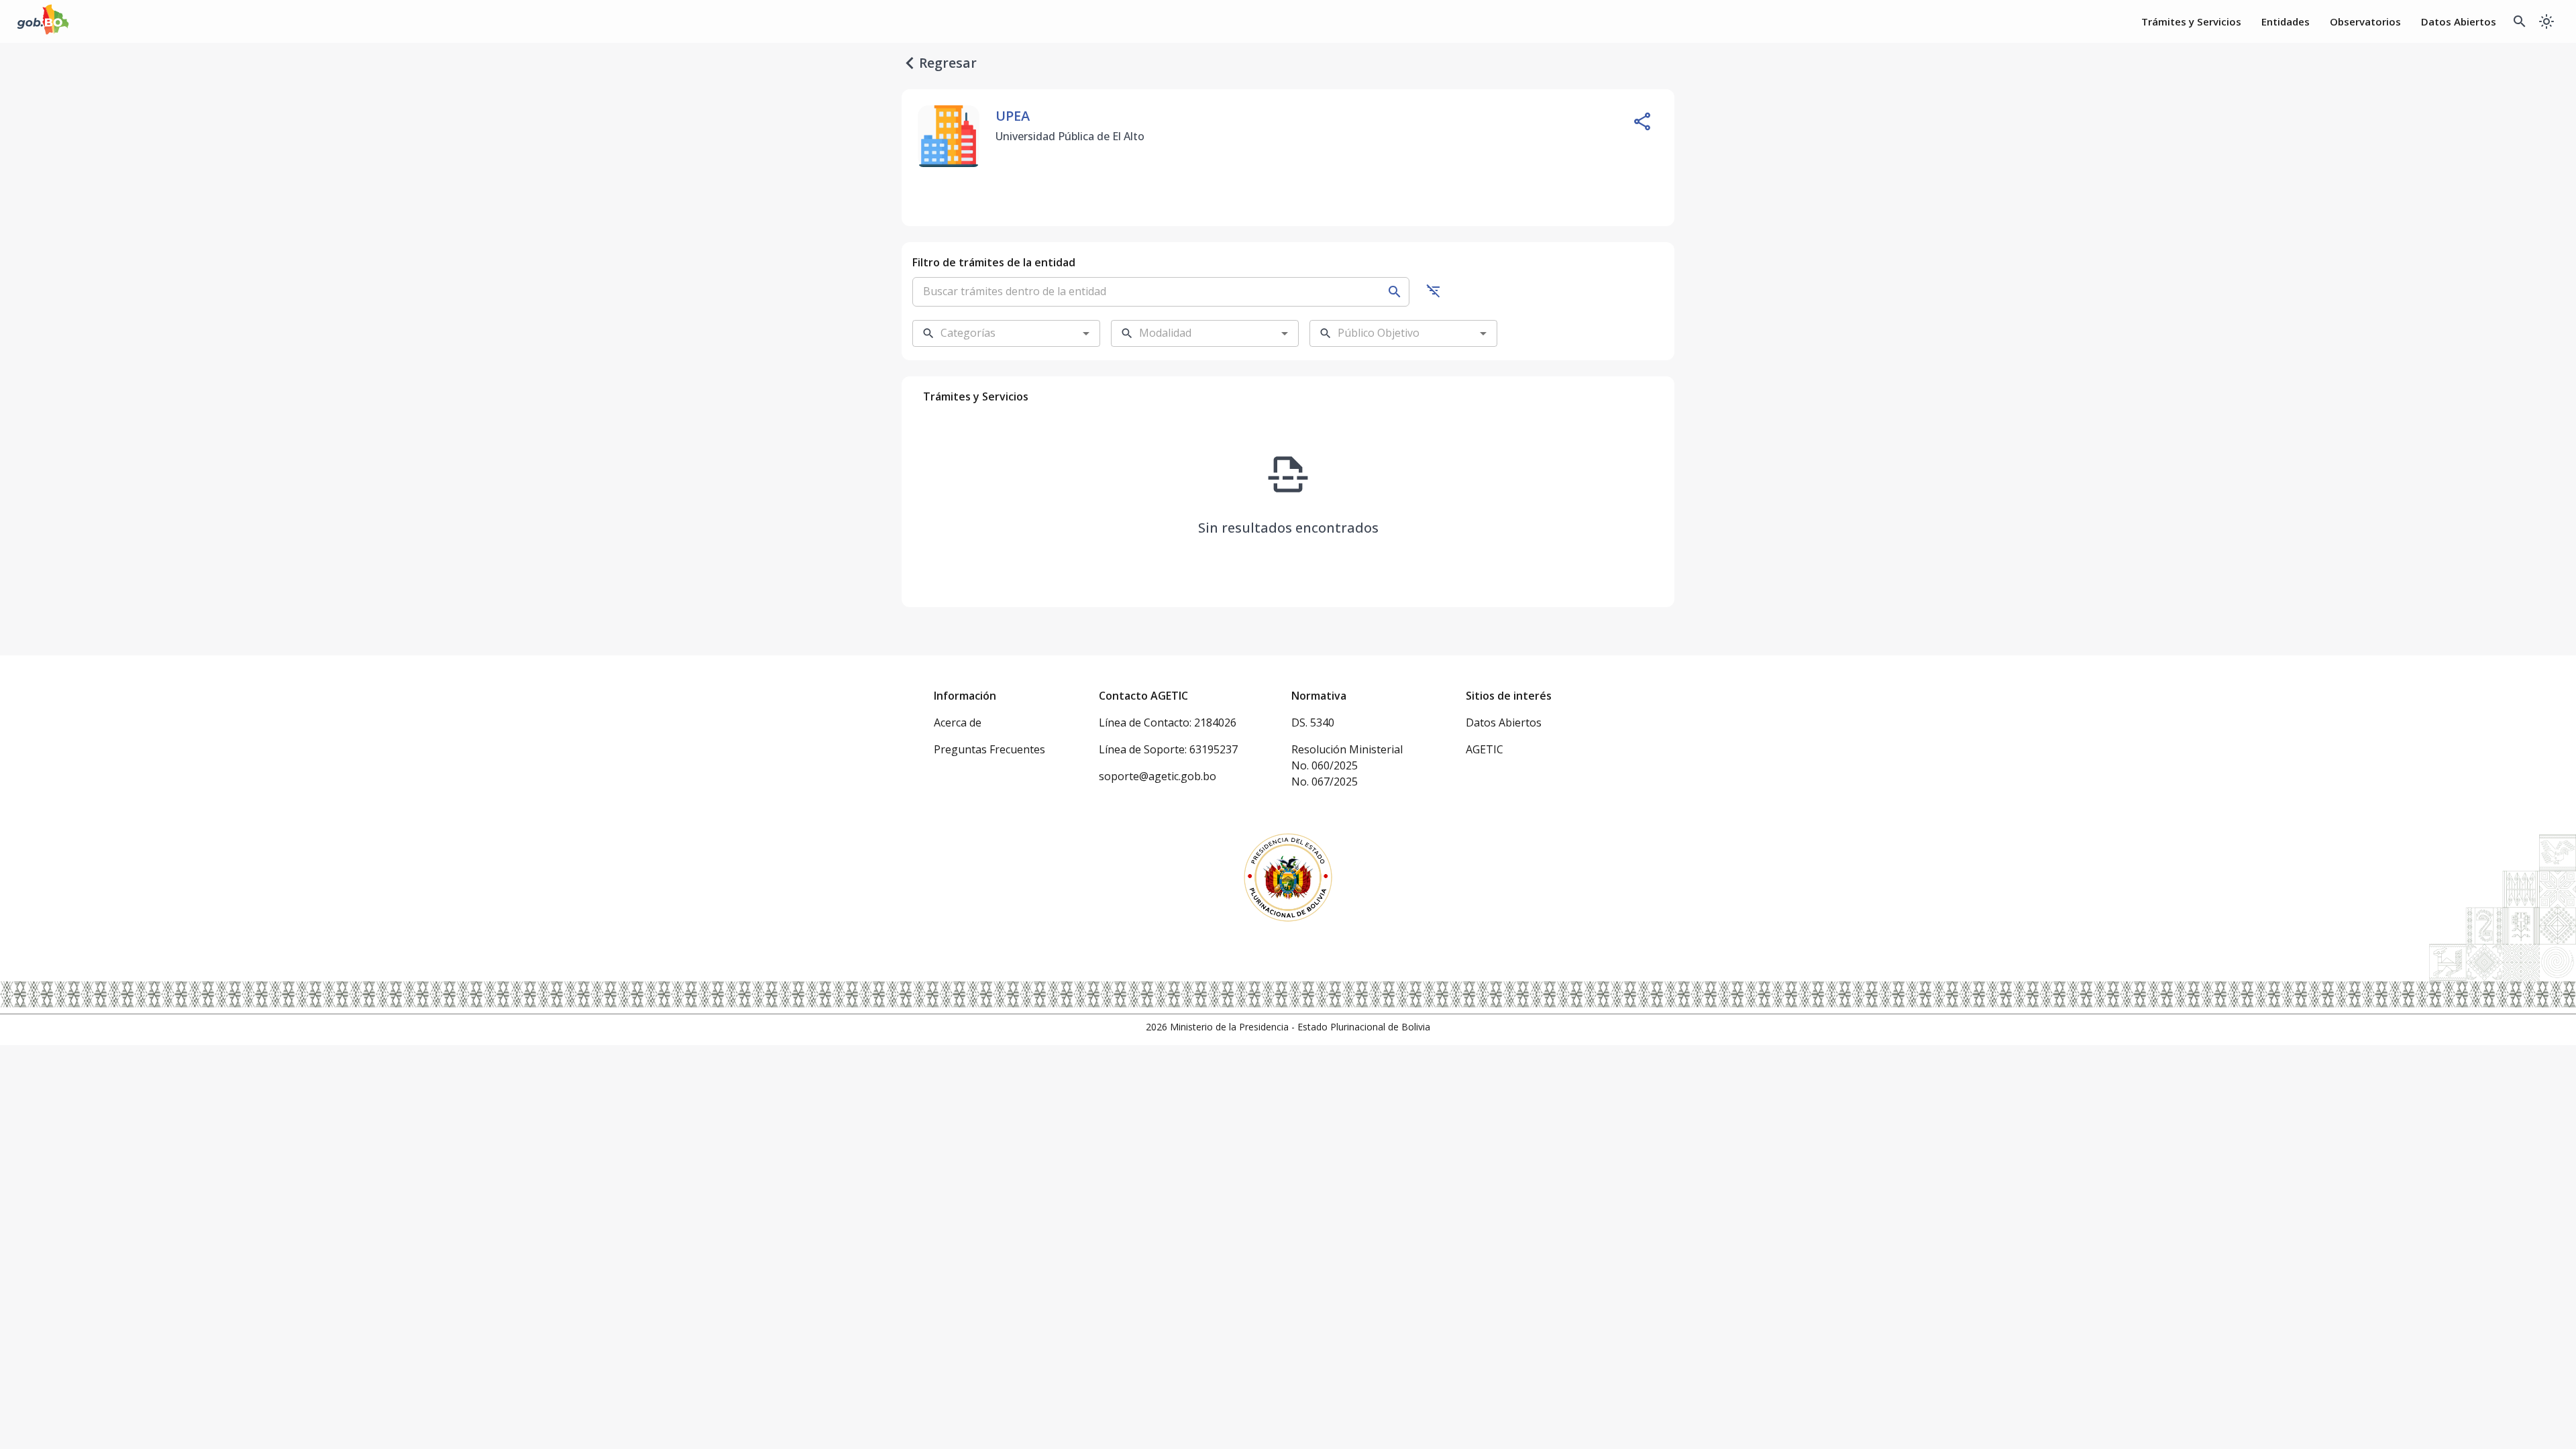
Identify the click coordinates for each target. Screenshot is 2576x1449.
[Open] (1086, 333)
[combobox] (996, 333)
